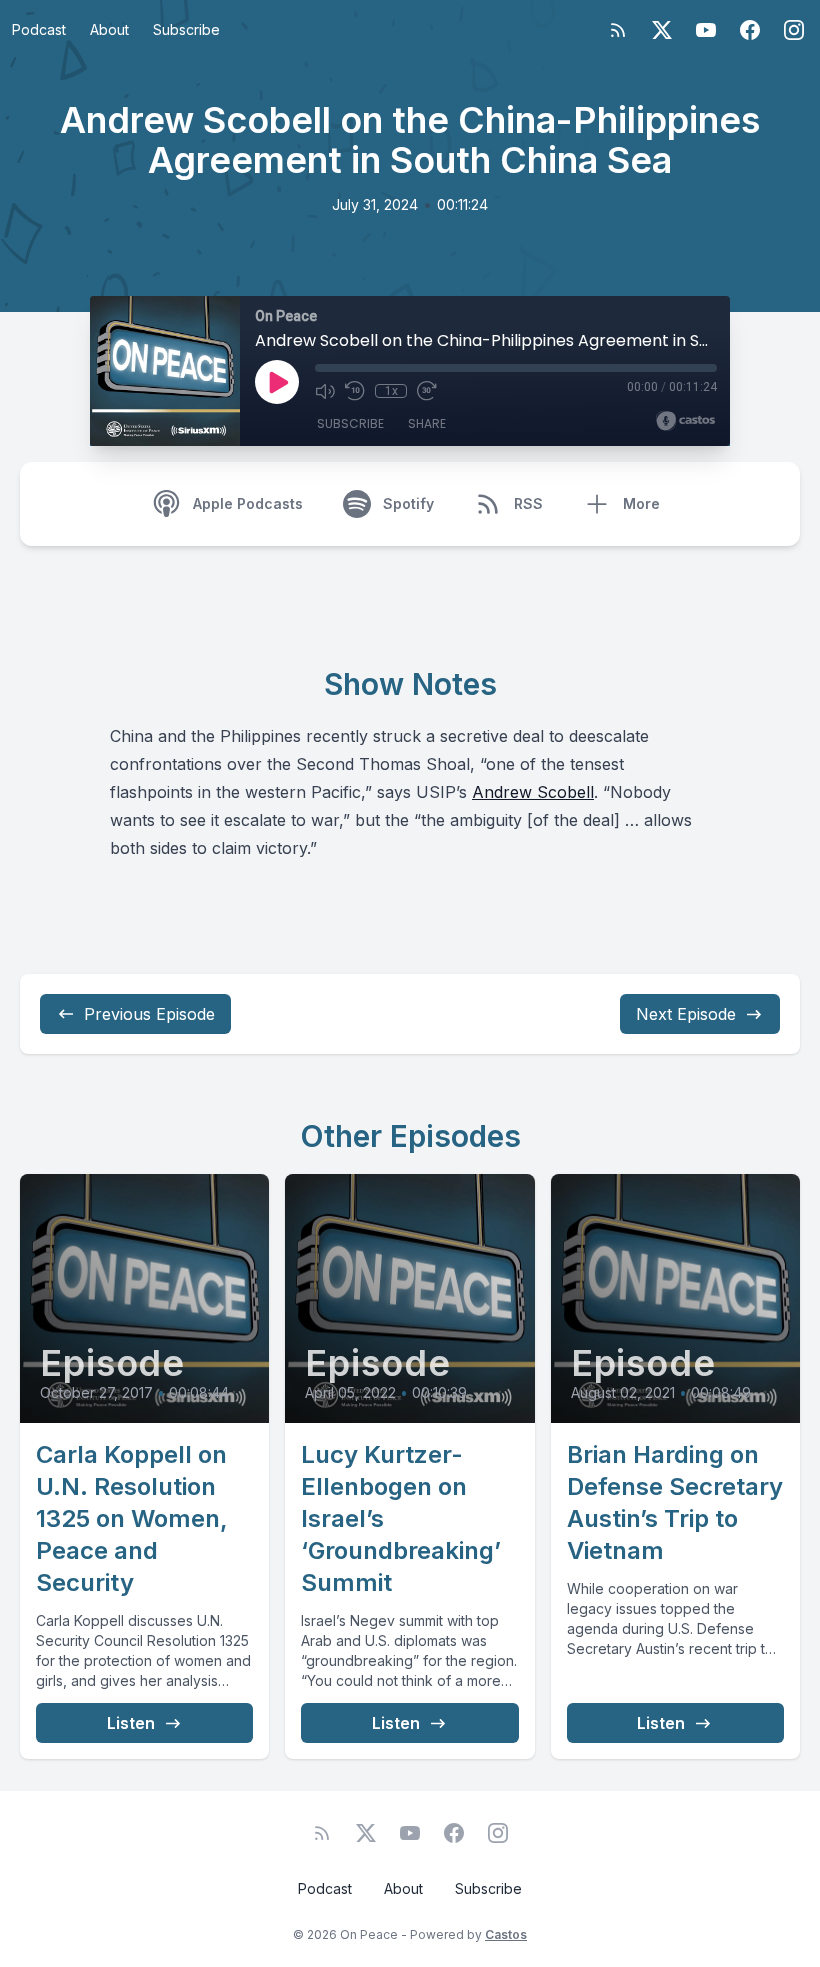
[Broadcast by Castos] (685, 421)
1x (391, 391)
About (109, 29)
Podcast (39, 29)
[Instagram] (794, 30)
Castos (506, 1934)
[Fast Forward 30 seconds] (427, 391)
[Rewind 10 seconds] (355, 391)
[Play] (277, 382)
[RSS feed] (618, 30)
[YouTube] (706, 30)
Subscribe (186, 29)
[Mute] (325, 391)
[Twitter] (662, 30)
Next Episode (686, 1014)
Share (427, 423)
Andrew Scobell (533, 792)
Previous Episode (149, 1014)
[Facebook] (750, 30)
